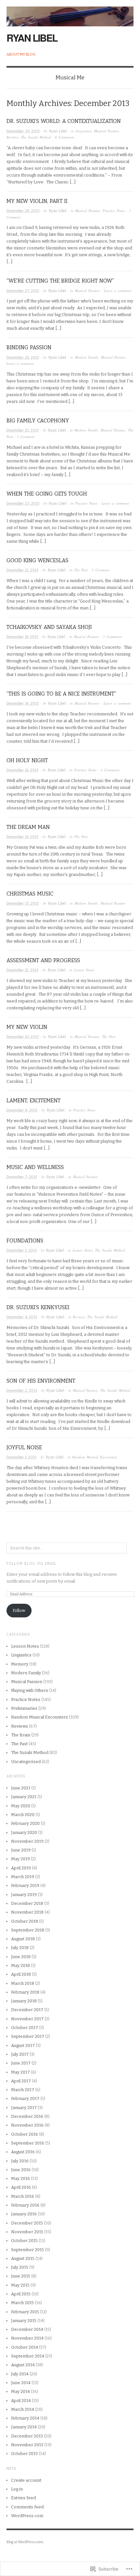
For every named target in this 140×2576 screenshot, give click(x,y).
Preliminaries (24, 1708)
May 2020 (21, 1806)
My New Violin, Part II (37, 201)
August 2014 (23, 2365)
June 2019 (21, 1850)
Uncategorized (26, 1762)
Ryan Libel (32, 38)
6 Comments (64, 137)
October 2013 (24, 2454)
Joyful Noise (24, 1447)
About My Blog (21, 54)
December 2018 (27, 1903)
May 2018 (21, 1965)
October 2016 (25, 2134)
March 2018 (23, 1983)
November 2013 (27, 2445)
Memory (20, 1664)
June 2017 (21, 2063)
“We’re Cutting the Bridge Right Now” (60, 281)
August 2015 (23, 2258)
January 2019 (24, 1895)
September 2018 (28, 1930)
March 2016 (23, 2196)
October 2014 (25, 2347)
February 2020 (25, 1823)
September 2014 (28, 2356)
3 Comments (112, 637)
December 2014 (27, 2329)
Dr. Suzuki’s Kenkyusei (38, 1307)
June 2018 (21, 1957)
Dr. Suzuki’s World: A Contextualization (64, 121)
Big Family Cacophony (38, 421)
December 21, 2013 (22, 570)
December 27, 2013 (23, 291)
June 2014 (21, 2383)
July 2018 (20, 1948)
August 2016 (23, 2152)
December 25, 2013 (23, 430)
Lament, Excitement (34, 1101)
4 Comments (110, 770)
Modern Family (87, 357)
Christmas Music (30, 894)
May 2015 (20, 2285)
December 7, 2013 (22, 1177)
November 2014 (27, 2338)
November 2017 (27, 2019)
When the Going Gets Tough (47, 494)
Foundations (25, 1241)
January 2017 (24, 2108)
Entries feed (23, 2498)
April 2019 (21, 1868)
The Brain (21, 1735)
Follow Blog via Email (31, 1564)
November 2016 (27, 2125)
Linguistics (84, 131)
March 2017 (23, 2090)
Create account (26, 2480)
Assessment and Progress (43, 960)
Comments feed (27, 2507)
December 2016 (27, 2116)
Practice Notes (114, 211)
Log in (17, 2489)
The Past (81, 570)
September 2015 (28, 2250)
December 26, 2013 (23, 358)
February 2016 (25, 2205)
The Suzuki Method (36, 137)
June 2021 (21, 1788)
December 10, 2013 (23, 1037)
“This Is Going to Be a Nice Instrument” (61, 694)
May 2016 (21, 2178)
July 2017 (20, 2054)
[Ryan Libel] (70, 13)
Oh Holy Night (27, 760)
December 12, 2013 (22, 970)
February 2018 (25, 1992)
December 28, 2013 (23, 211)
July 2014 (20, 2374)
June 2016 (21, 2170)
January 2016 (24, 2214)
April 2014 (21, 2401)
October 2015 (24, 2241)
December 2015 (27, 2223)
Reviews (12, 137)
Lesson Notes (84, 970)
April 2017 (21, 2081)
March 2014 (23, 2409)
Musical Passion (106, 131)
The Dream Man (28, 827)
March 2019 (23, 1877)
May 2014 (21, 2391)
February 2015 (25, 2312)
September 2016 (28, 2143)
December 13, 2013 (23, 903)
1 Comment (26, 437)
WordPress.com (27, 2516)
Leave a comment (118, 291)
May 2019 (21, 1859)
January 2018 (24, 2001)
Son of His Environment (41, 1381)
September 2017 (28, 2036)
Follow (19, 1610)
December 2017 (27, 2010)
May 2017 (21, 2072)
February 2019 (25, 1886)
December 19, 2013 (22, 637)
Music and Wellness (35, 1167)
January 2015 (24, 2321)
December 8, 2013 (22, 1110)
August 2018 (23, 1939)
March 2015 (22, 2303)
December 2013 (27, 2436)
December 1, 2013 (21, 1457)
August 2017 (23, 2045)
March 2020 (23, 1815)
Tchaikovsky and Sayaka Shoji (49, 627)
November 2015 (27, 2232)
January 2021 (24, 1797)
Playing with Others (30, 1690)
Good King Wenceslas (37, 560)
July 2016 (20, 2161)
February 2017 (25, 2098)
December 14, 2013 (22, 837)
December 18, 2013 (23, 704)
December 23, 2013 (23, 504)
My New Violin (27, 1027)
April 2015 (21, 2294)
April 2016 (21, 2187)
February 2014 (25, 2418)
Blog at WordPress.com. (25, 2542)
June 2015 (21, 2276)
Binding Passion (29, 347)
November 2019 (27, 1841)
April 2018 (21, 1974)
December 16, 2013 (22, 770)
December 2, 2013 (22, 1391)
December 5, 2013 (22, 1250)
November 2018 (27, 1912)
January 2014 (24, 2427)
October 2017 (25, 2028)
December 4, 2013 (22, 1317)
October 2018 (25, 1921)
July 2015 (20, 2267)
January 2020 (24, 1832)
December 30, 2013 (23, 131)
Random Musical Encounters (95, 1457)
